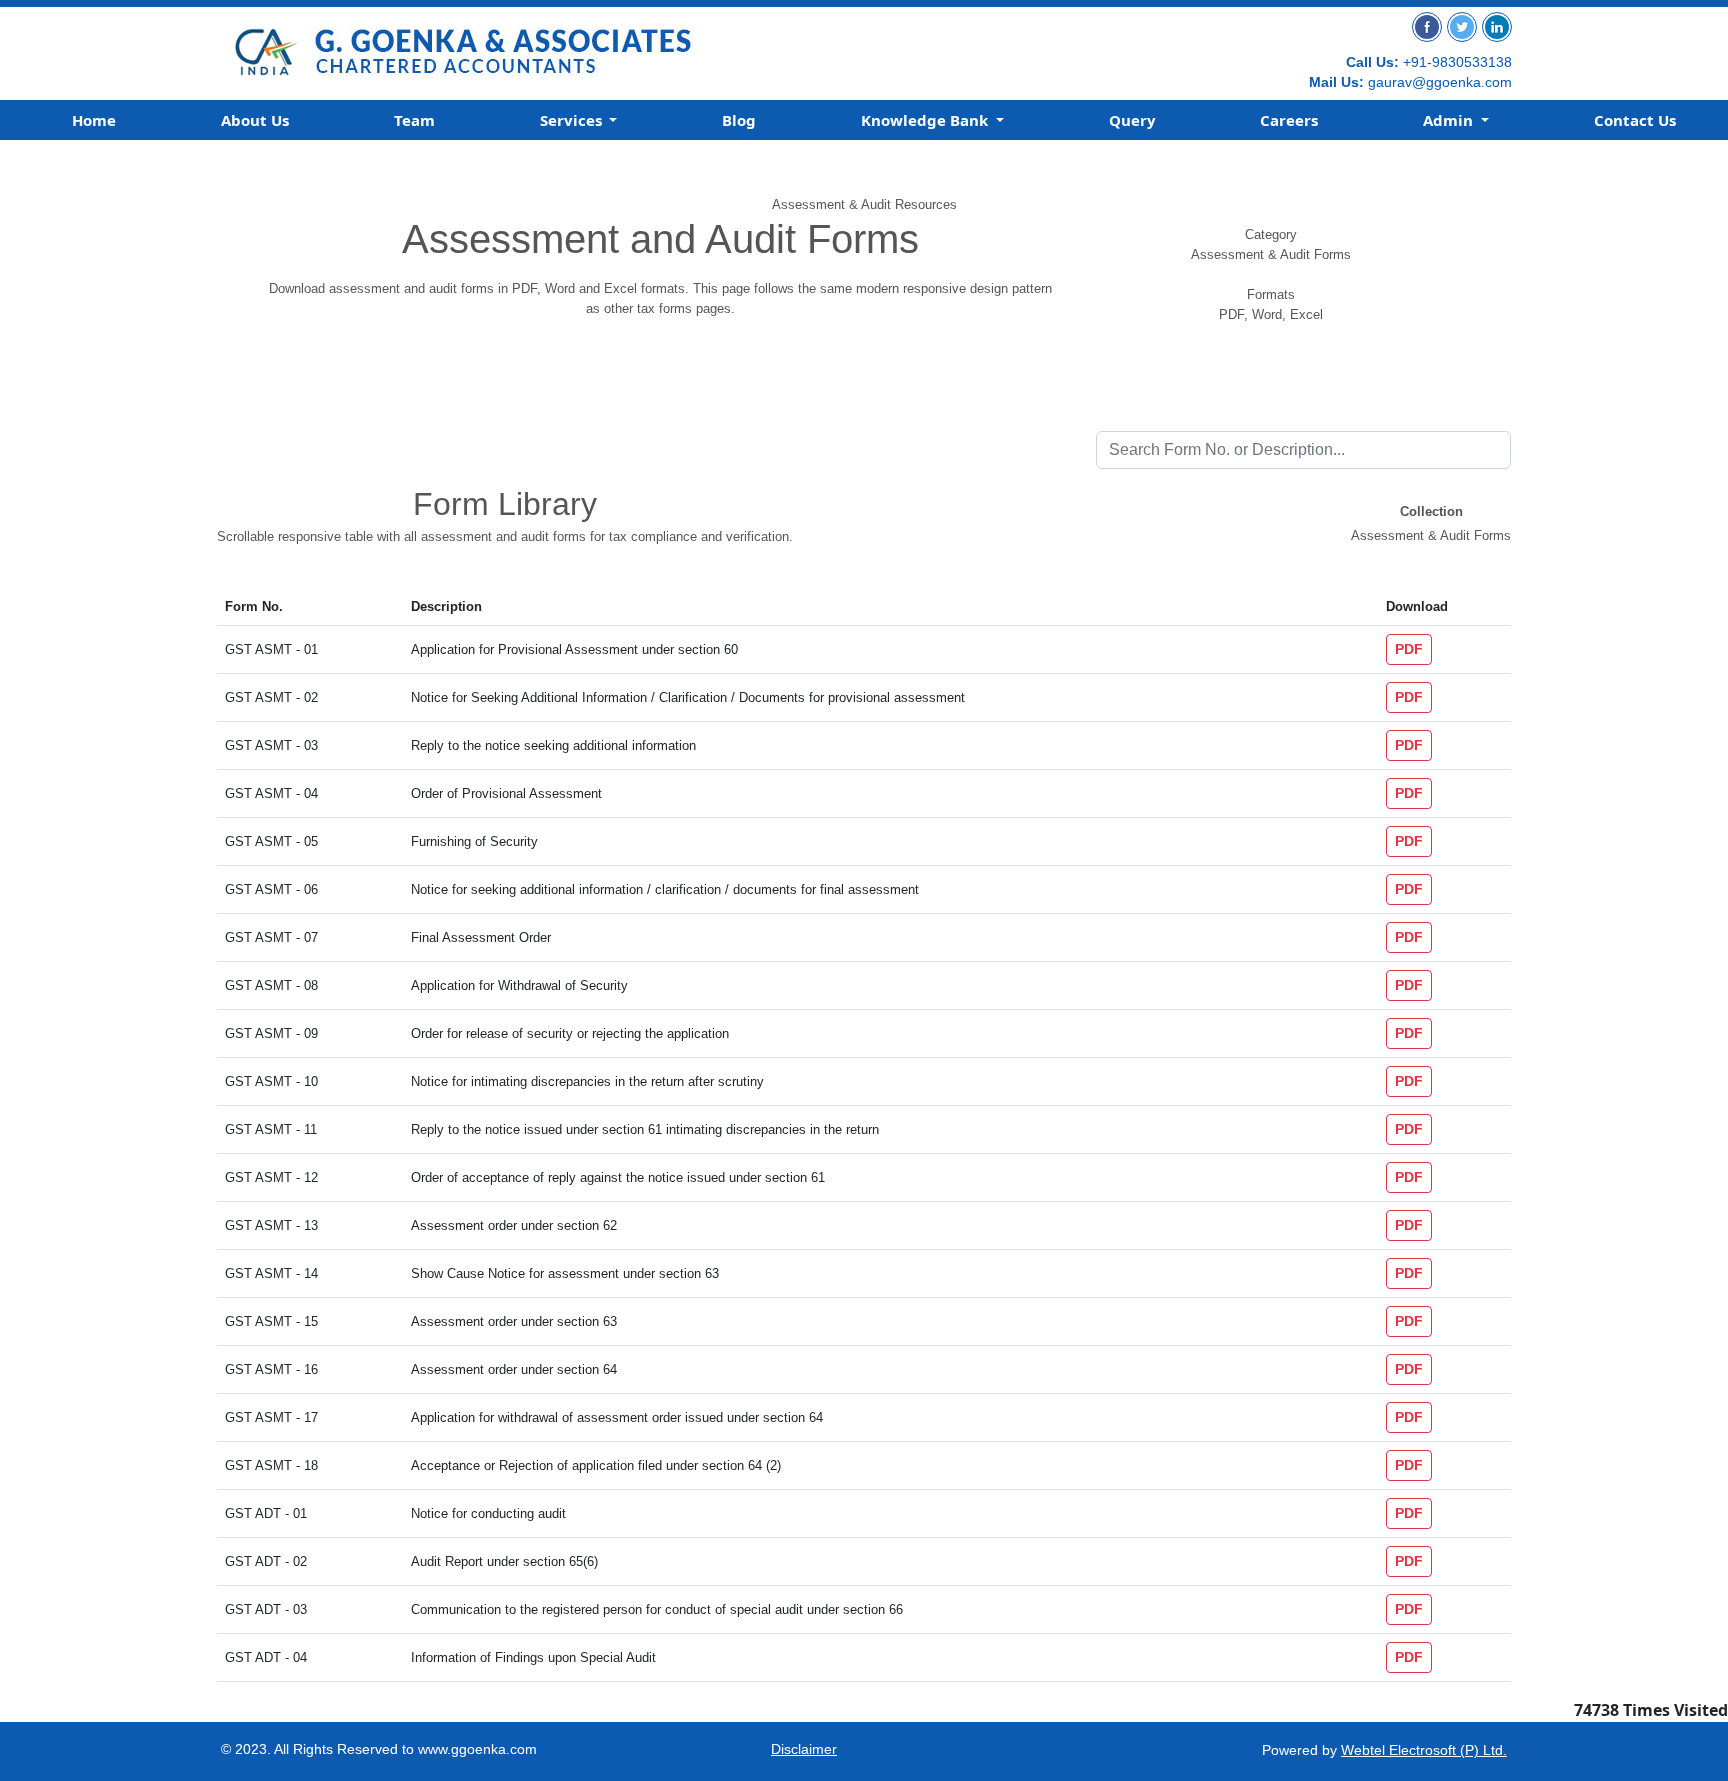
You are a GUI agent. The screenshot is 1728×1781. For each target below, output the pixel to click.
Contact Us (1635, 120)
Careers (1289, 120)
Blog (739, 120)
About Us (255, 120)
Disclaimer (804, 1749)
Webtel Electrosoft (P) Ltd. (1424, 1750)
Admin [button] (1450, 120)
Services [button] (573, 120)
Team (414, 120)
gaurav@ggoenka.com (1440, 82)
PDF (1409, 649)
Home (94, 120)
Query (1132, 120)
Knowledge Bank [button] (926, 120)
